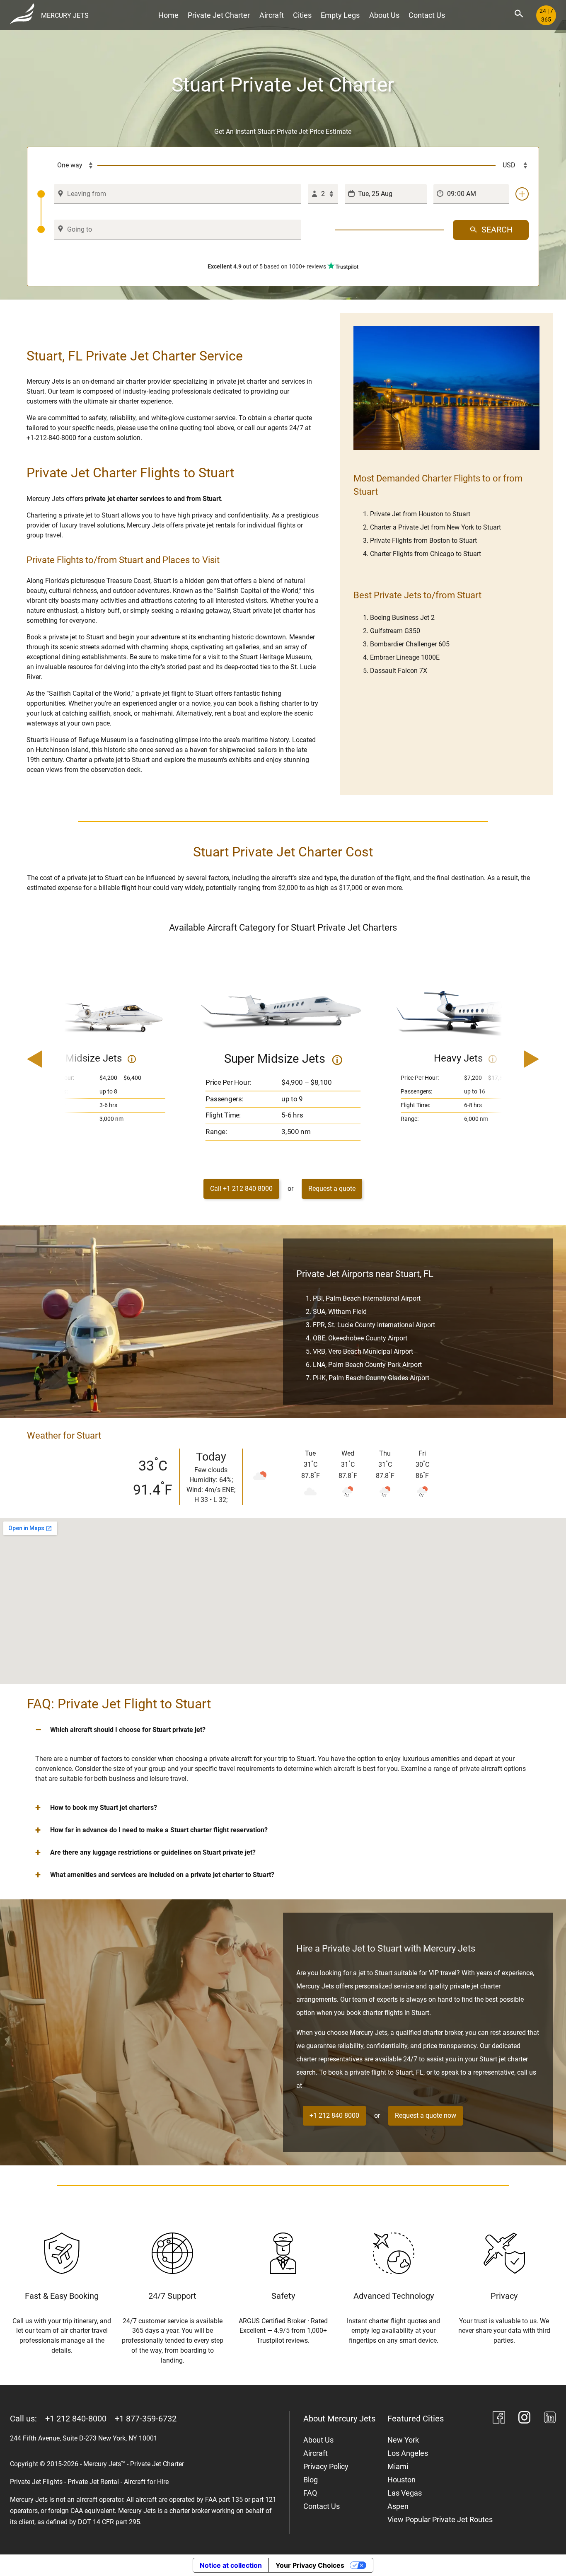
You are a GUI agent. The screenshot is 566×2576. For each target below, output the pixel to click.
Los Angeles (408, 2453)
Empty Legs (340, 15)
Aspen (398, 2506)
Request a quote (332, 1189)
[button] (283, 1730)
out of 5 (267, 266)
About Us (384, 15)
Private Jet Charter (219, 15)
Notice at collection (231, 2565)
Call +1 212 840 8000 (241, 1189)
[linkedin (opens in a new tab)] (550, 2419)
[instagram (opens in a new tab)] (525, 2419)
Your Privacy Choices (310, 2565)
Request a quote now (426, 2115)
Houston (402, 2480)
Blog (311, 2480)
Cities (302, 15)
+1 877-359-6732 (146, 2419)
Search (497, 230)
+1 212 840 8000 (334, 2115)
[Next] (508, 1060)
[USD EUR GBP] (512, 166)
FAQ (310, 2493)
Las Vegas (405, 2493)
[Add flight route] (522, 194)
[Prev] (58, 1060)
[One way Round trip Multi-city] (68, 166)
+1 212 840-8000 (76, 2419)
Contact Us (427, 15)
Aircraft (272, 15)
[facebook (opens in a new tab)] (499, 2419)
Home (168, 15)
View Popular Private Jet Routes (440, 2519)
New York (403, 2440)
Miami (398, 2466)
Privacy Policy (326, 2466)
